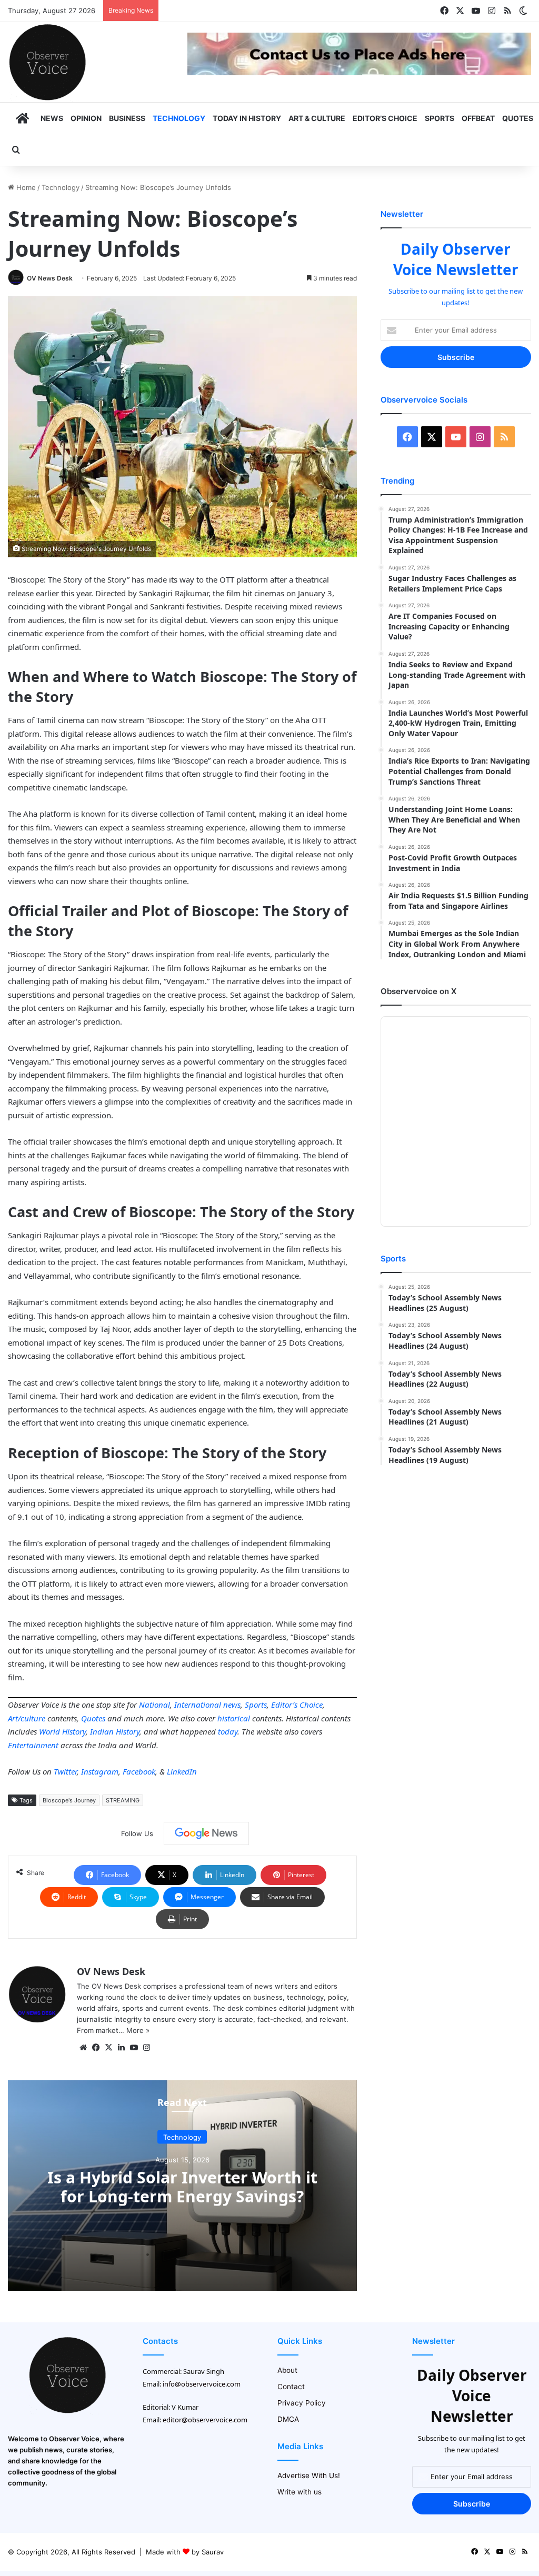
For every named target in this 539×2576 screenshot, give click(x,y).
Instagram (100, 1771)
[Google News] (206, 1833)
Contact (291, 2387)
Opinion (86, 118)
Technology (179, 118)
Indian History (115, 1731)
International (198, 1705)
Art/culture (27, 1718)
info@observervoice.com (202, 2384)
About (287, 2370)
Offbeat (478, 118)
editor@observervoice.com (205, 2420)
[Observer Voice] (47, 62)
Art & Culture (317, 118)
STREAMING (123, 1800)
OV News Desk (50, 278)
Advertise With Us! (309, 2475)
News (52, 118)
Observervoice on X (418, 991)
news (232, 1705)
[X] (108, 2048)
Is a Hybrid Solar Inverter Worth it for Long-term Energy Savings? (182, 2187)
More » (138, 2030)
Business (127, 118)
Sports (440, 118)
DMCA (288, 2419)
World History (62, 1731)
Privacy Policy (302, 2403)
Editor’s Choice (385, 118)
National (154, 1705)
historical (234, 1718)
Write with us (300, 2492)
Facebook (139, 1771)
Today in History (247, 118)
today (228, 1731)
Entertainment (33, 1745)
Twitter (65, 1771)
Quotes (518, 118)
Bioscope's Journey (69, 1800)
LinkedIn (182, 1771)
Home (25, 187)
